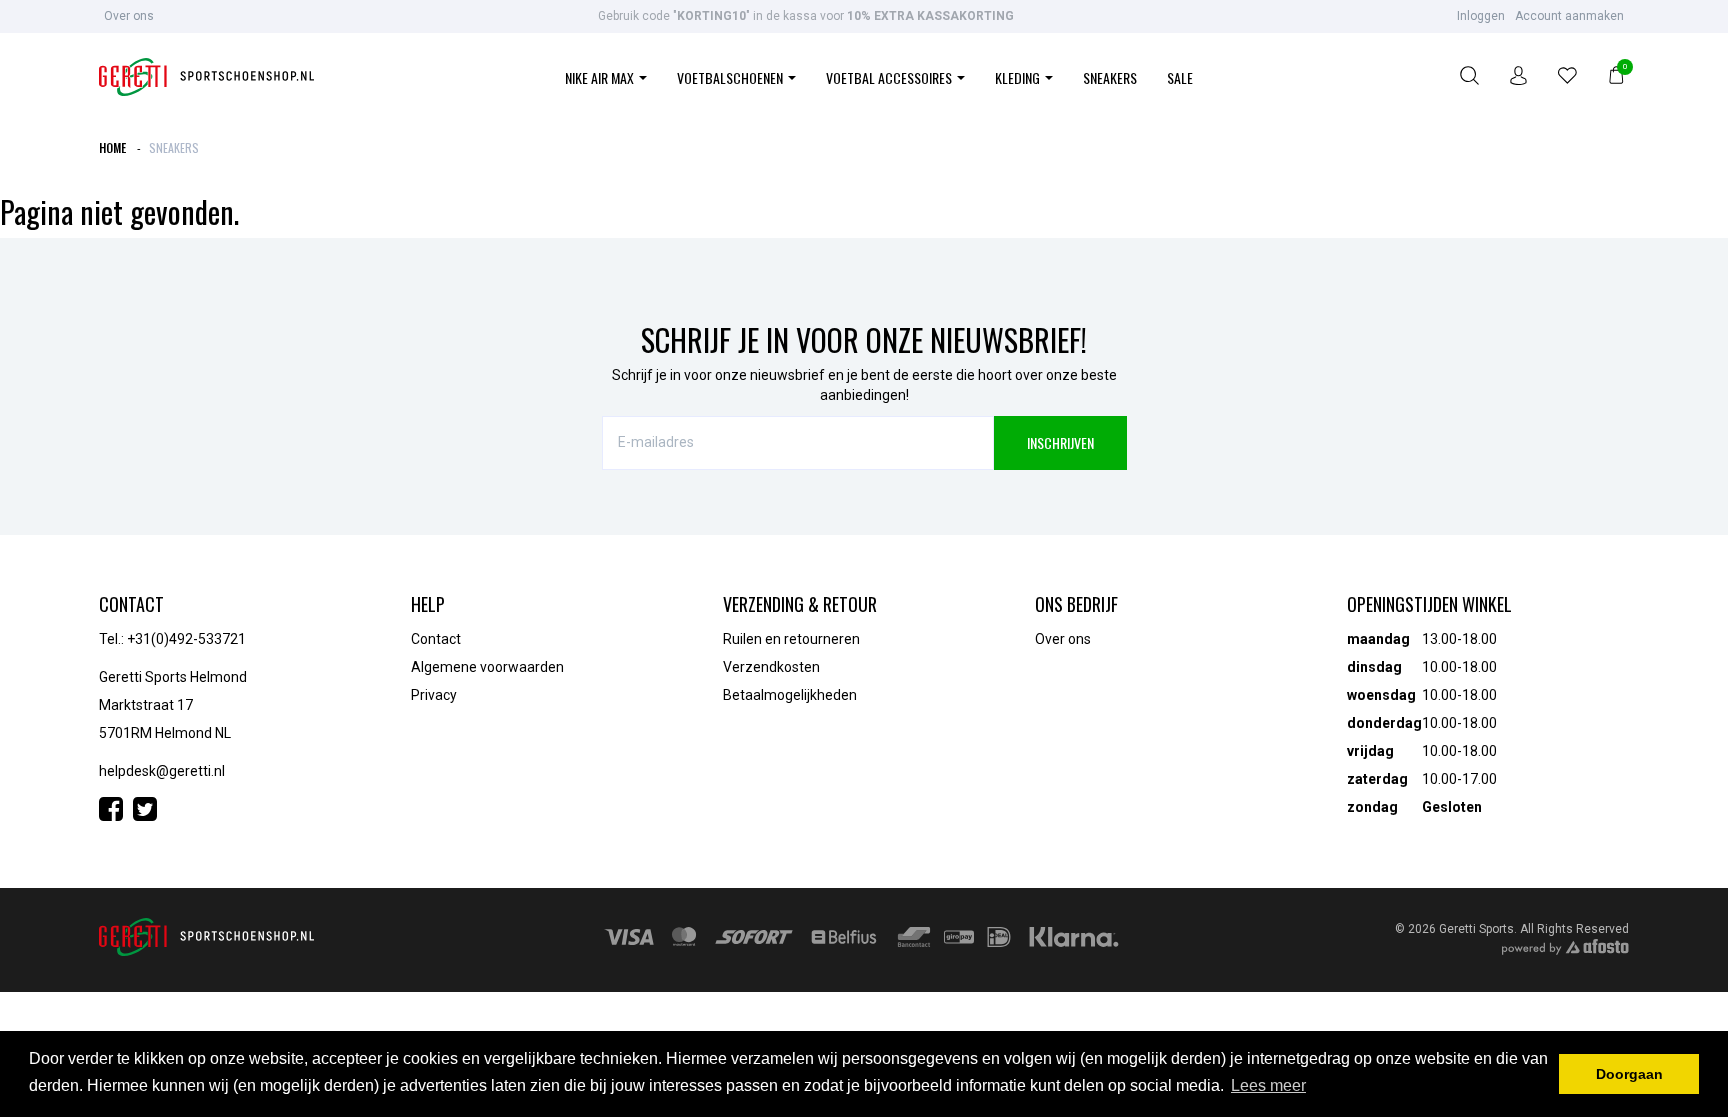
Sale (1180, 77)
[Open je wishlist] (1567, 78)
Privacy (434, 695)
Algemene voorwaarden (487, 667)
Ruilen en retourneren (791, 639)
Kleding (1019, 77)
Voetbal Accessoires (890, 77)
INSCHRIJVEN (1060, 442)
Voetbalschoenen (731, 77)
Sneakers (1110, 77)
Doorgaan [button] (1629, 1074)
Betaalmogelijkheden (790, 695)
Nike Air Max (601, 77)
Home (112, 147)
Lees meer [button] (1268, 1085)
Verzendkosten (771, 667)
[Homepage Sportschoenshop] (206, 78)
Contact (436, 639)
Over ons (129, 16)
